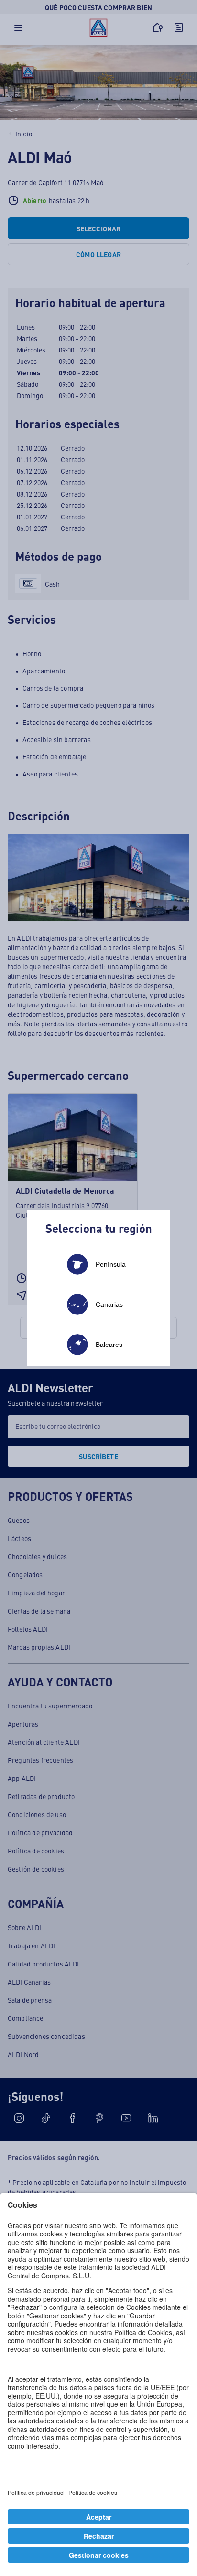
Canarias (109, 1304)
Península (111, 1264)
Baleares (109, 1345)
